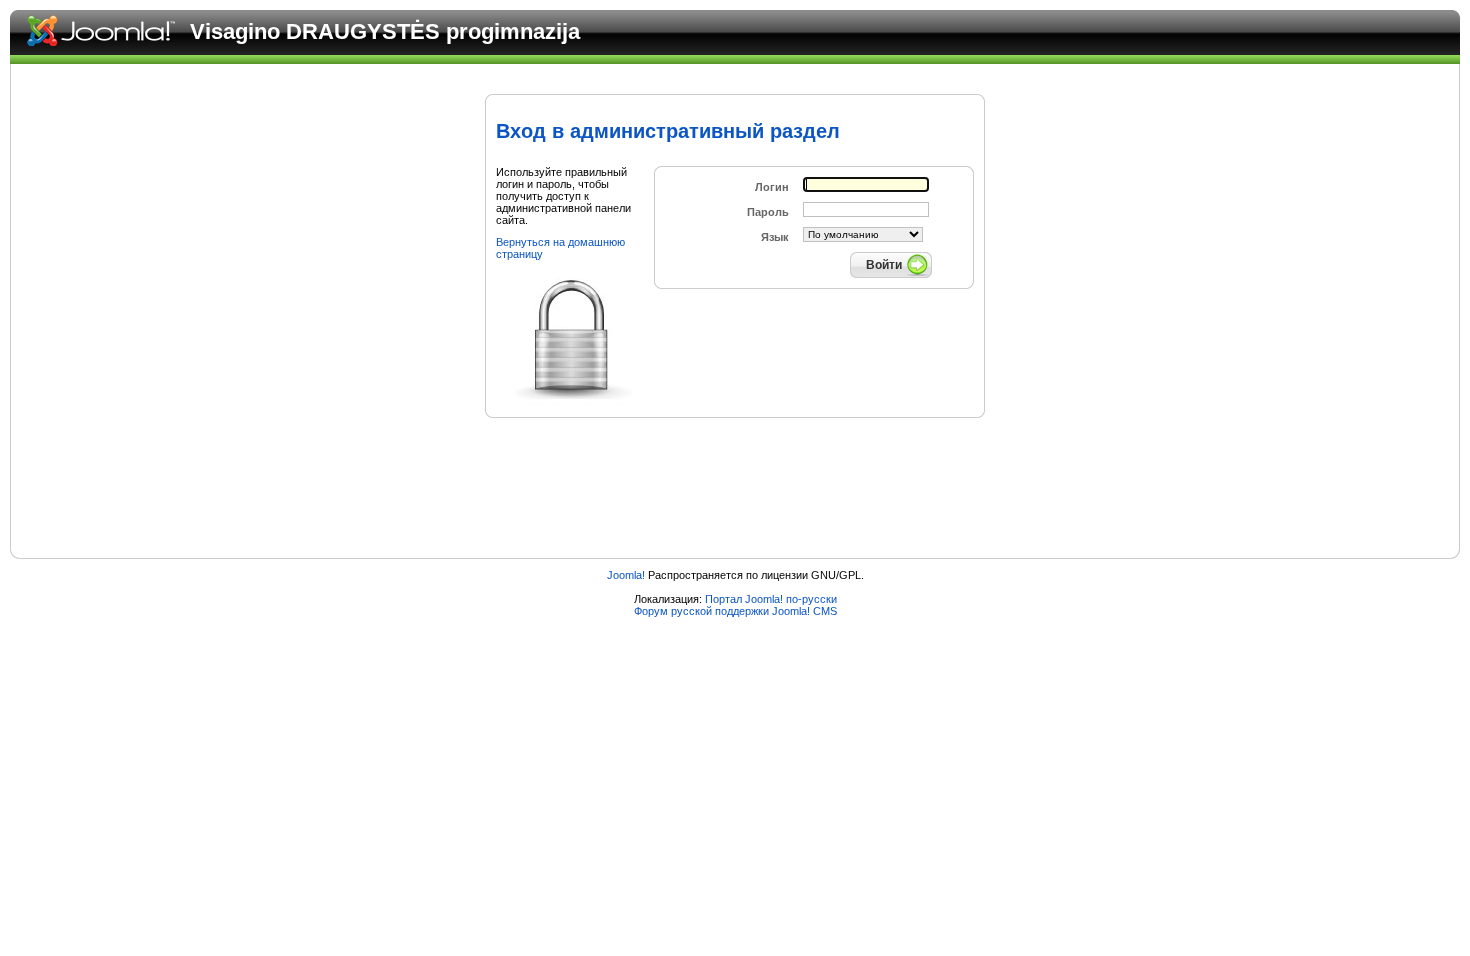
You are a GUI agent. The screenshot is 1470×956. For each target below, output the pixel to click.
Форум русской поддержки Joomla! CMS (735, 611)
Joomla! (626, 575)
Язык (775, 237)
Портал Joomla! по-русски (771, 599)
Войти (884, 265)
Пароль (768, 212)
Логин (772, 187)
